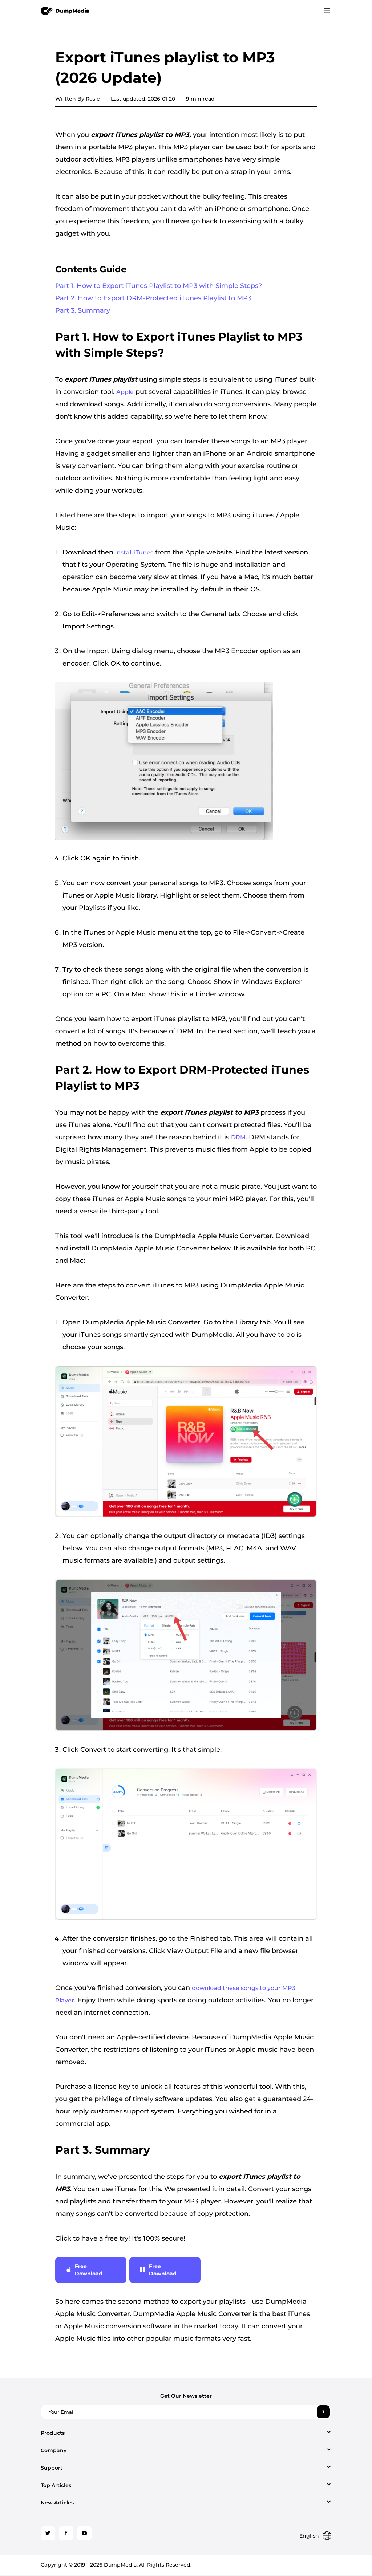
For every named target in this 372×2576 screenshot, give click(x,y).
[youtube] (84, 2533)
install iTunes (134, 552)
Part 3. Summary (83, 310)
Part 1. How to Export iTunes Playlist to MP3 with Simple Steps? (159, 286)
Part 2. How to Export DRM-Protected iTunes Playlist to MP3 (153, 298)
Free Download (89, 2270)
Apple (125, 392)
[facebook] (66, 2533)
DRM (238, 1137)
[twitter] (48, 2533)
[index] (65, 11)
